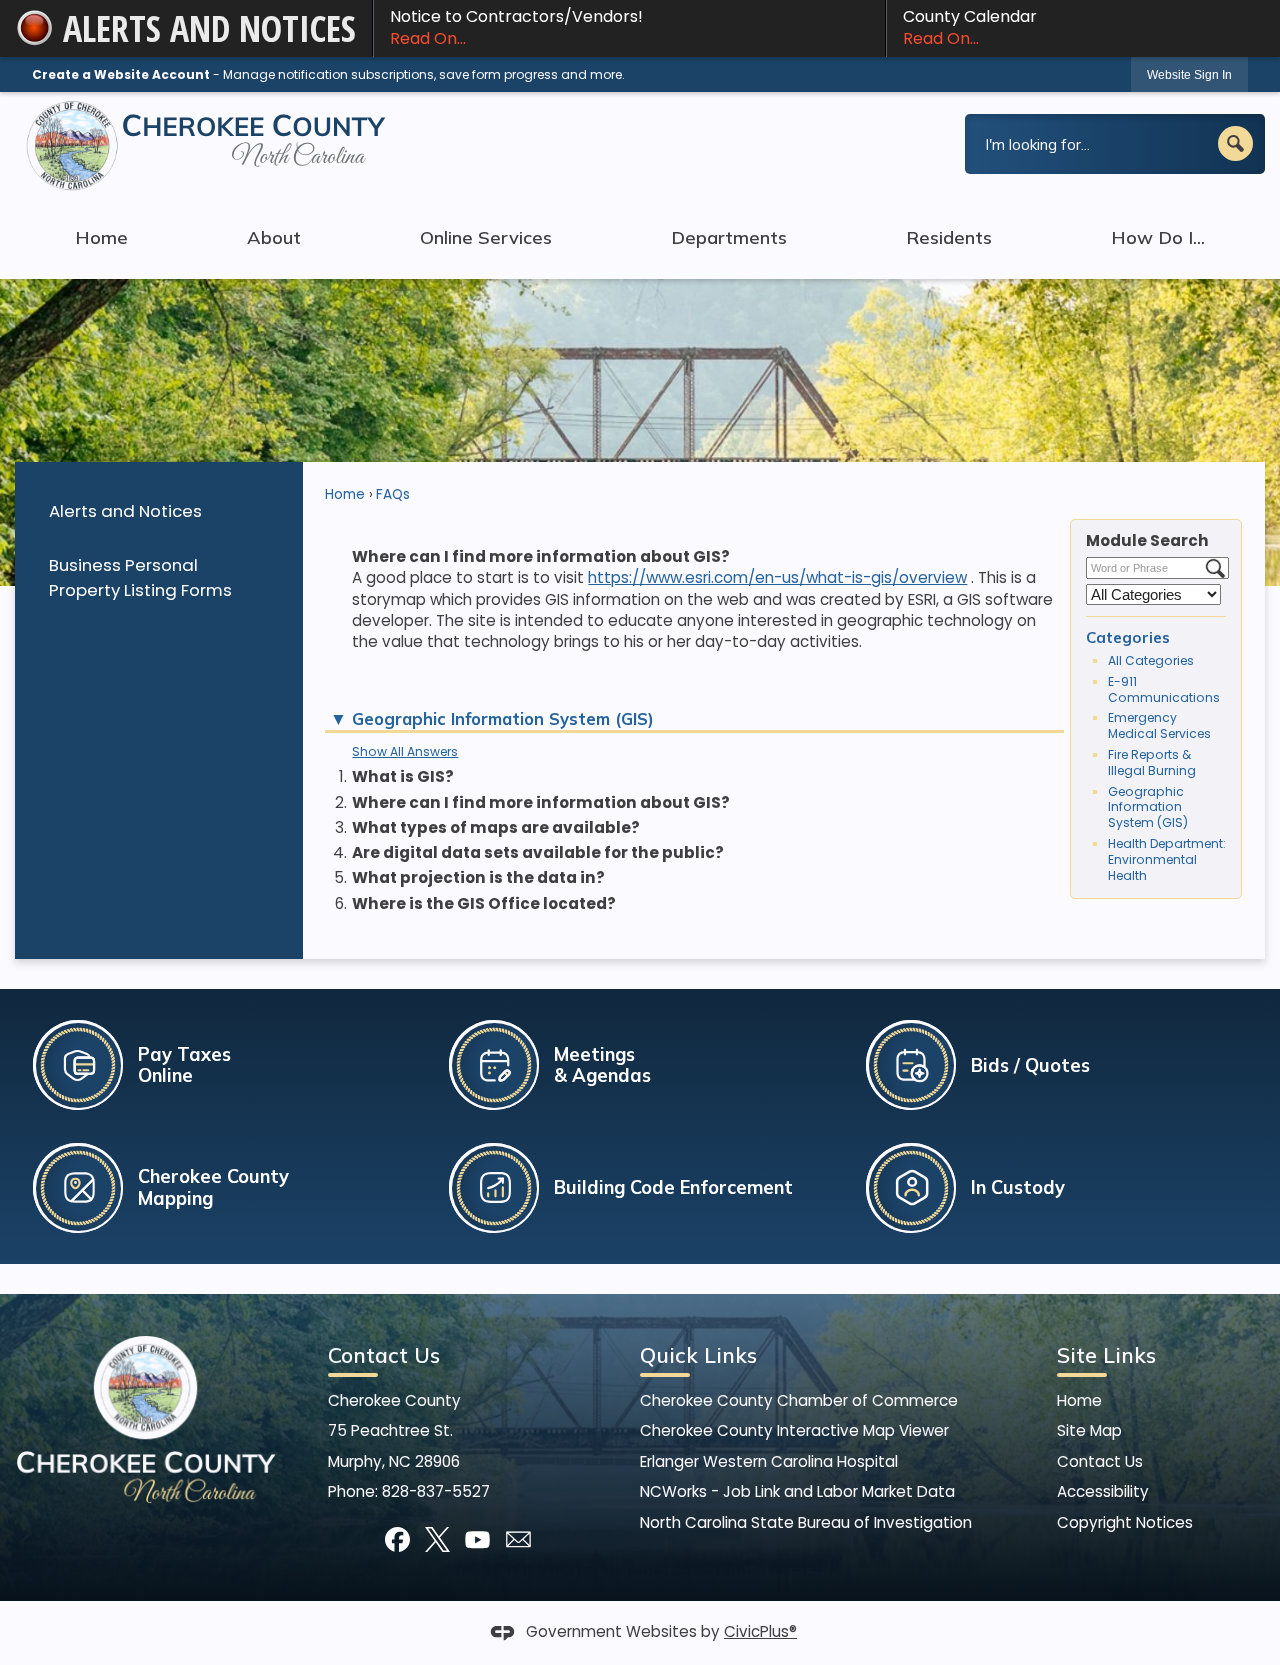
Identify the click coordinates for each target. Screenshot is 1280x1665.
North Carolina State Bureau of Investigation (806, 1522)
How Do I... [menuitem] (1158, 237)
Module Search (1147, 540)
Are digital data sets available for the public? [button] (538, 852)
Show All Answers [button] (405, 751)
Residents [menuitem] (949, 237)
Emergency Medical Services (1159, 725)
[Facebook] (397, 1539)
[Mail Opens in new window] (518, 1539)
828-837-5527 (436, 1491)
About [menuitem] (274, 237)
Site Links (1106, 1355)
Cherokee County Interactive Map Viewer (794, 1430)
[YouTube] (477, 1539)
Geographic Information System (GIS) (1148, 807)
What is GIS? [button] (403, 776)
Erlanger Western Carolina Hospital (769, 1461)
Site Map (1089, 1430)
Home (345, 494)
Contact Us (1100, 1461)
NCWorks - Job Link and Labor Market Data (797, 1491)
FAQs (393, 494)
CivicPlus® (760, 1631)
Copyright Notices (1125, 1522)
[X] (437, 1539)
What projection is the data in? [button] (478, 877)
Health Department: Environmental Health (1167, 859)
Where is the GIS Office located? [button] (484, 903)
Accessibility (1103, 1491)
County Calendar (970, 27)
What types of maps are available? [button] (496, 827)
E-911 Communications (1164, 689)
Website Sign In (1189, 75)
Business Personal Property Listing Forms (140, 577)
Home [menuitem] (101, 237)
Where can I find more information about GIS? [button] (541, 802)
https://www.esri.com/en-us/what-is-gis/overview (777, 577)
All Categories (1151, 660)
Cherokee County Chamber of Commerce (799, 1400)
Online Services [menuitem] (486, 237)
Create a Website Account (121, 74)
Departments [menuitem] (729, 237)
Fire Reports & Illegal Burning (1152, 762)
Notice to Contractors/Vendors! (516, 27)
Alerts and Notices (125, 511)
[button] (1235, 143)
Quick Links (698, 1355)
